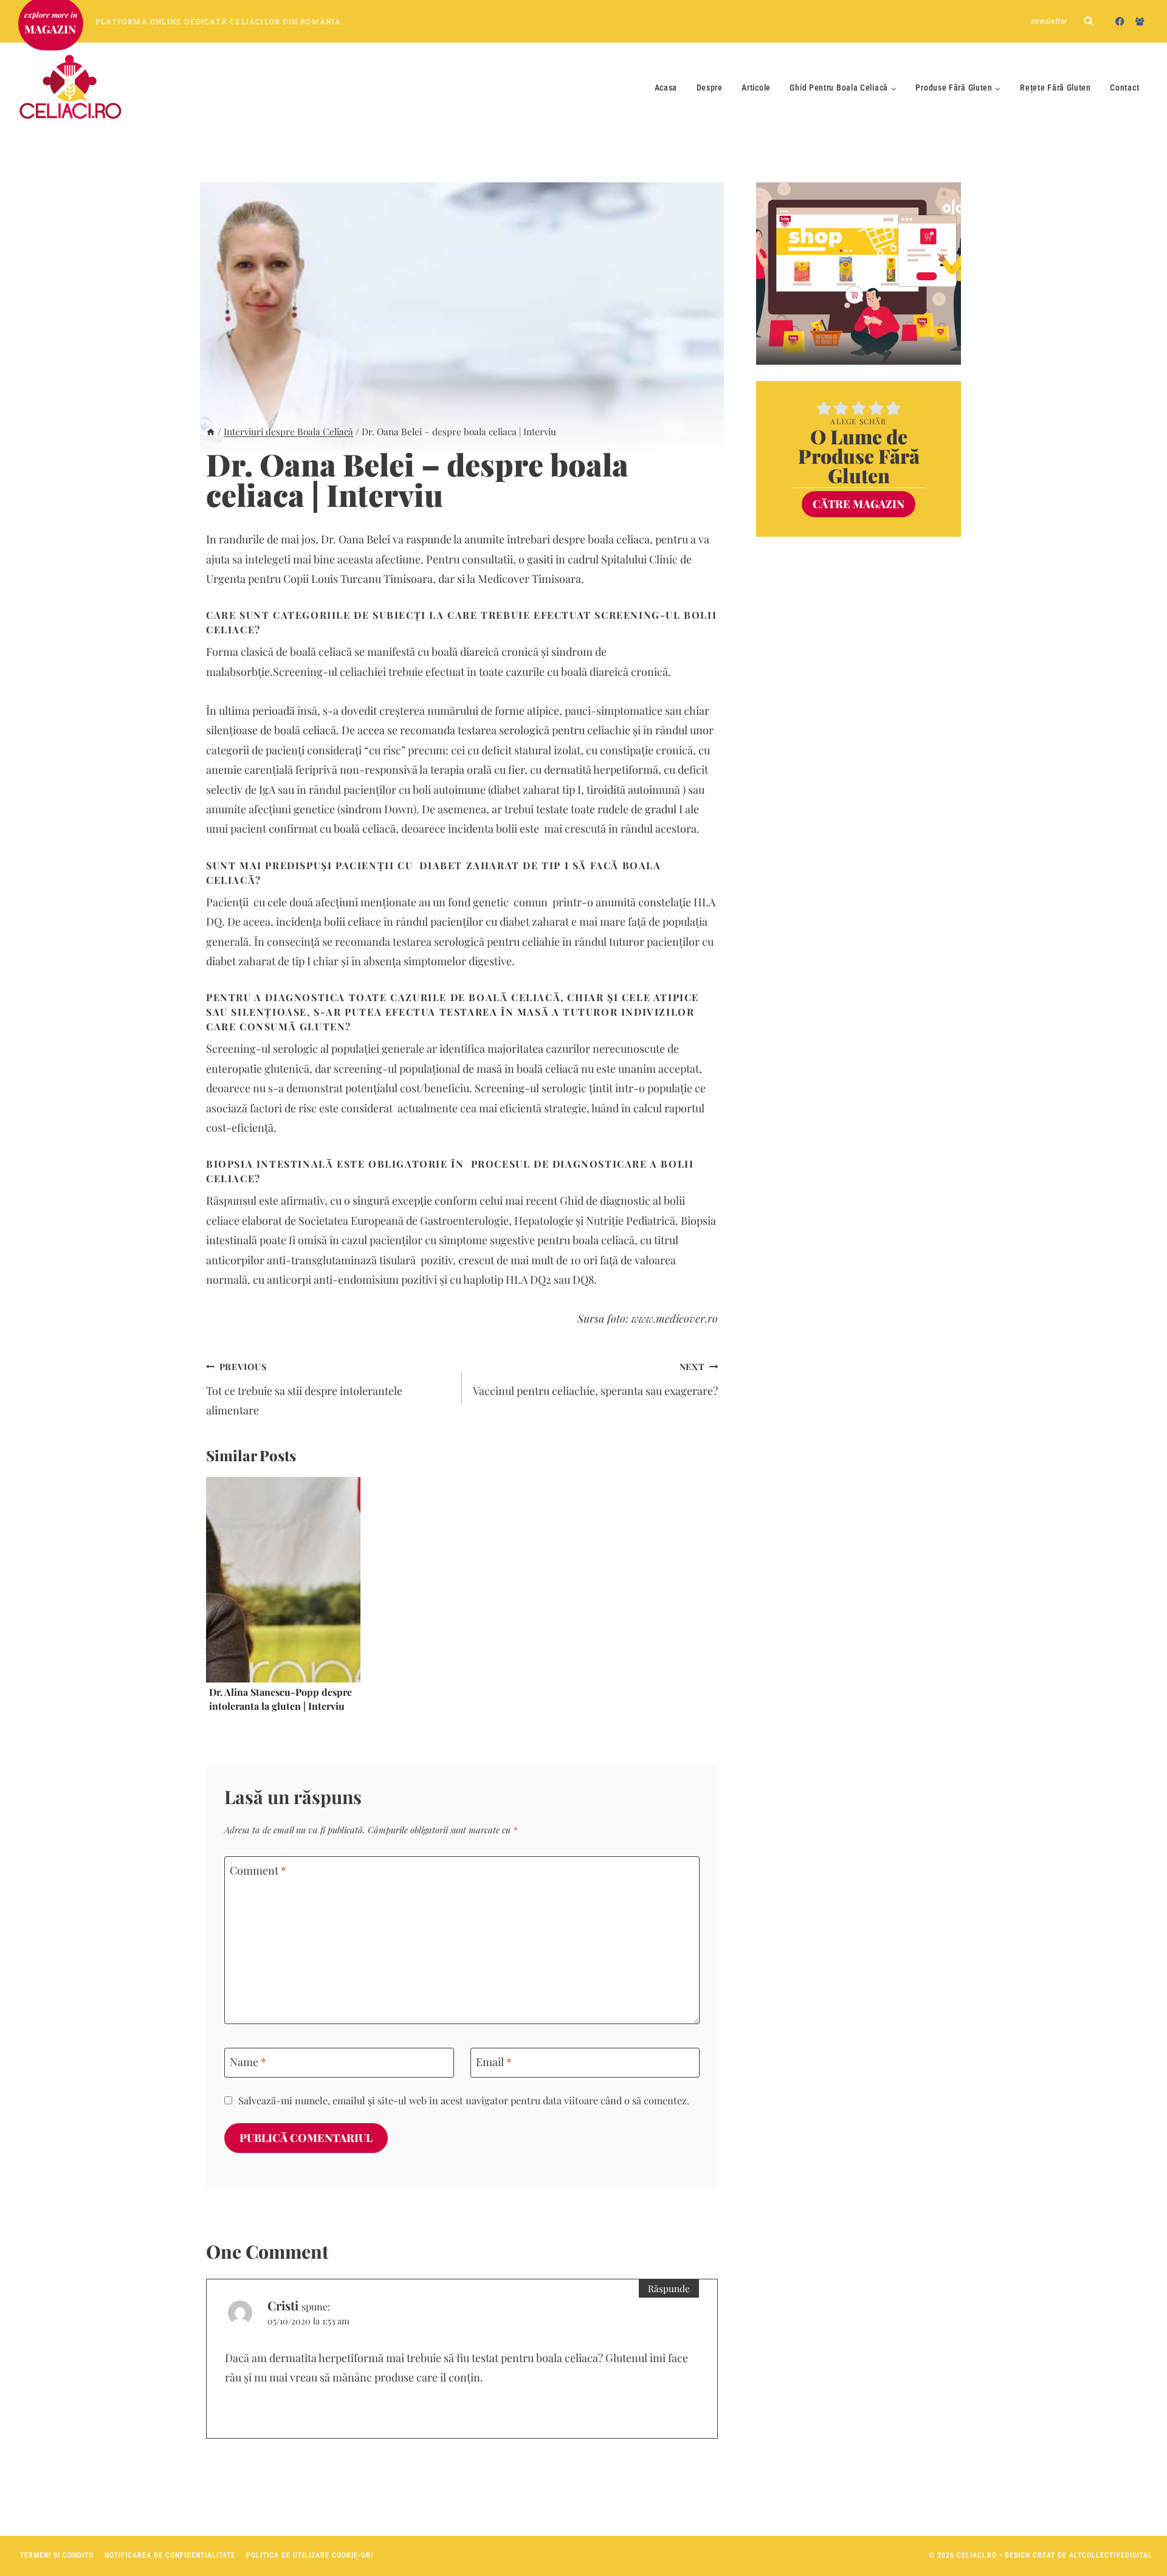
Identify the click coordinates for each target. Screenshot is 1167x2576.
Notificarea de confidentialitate (170, 2555)
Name (248, 2062)
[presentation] (283, 1580)
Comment (258, 1871)
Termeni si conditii (57, 2555)
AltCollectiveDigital (1111, 2555)
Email (494, 2062)
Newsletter (1050, 21)
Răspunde (669, 2288)
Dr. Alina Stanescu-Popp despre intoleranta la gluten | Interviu (281, 1699)
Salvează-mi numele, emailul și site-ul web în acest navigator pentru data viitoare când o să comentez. (464, 2100)
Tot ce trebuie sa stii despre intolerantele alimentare (304, 1389)
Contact (1124, 88)
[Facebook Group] (1140, 21)
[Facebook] (1120, 21)
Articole (756, 88)
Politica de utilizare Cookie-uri (310, 2555)
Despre (710, 88)
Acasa (666, 88)
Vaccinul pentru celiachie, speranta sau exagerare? (595, 1379)
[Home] (211, 431)
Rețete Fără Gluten (1055, 88)
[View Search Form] (1089, 21)
